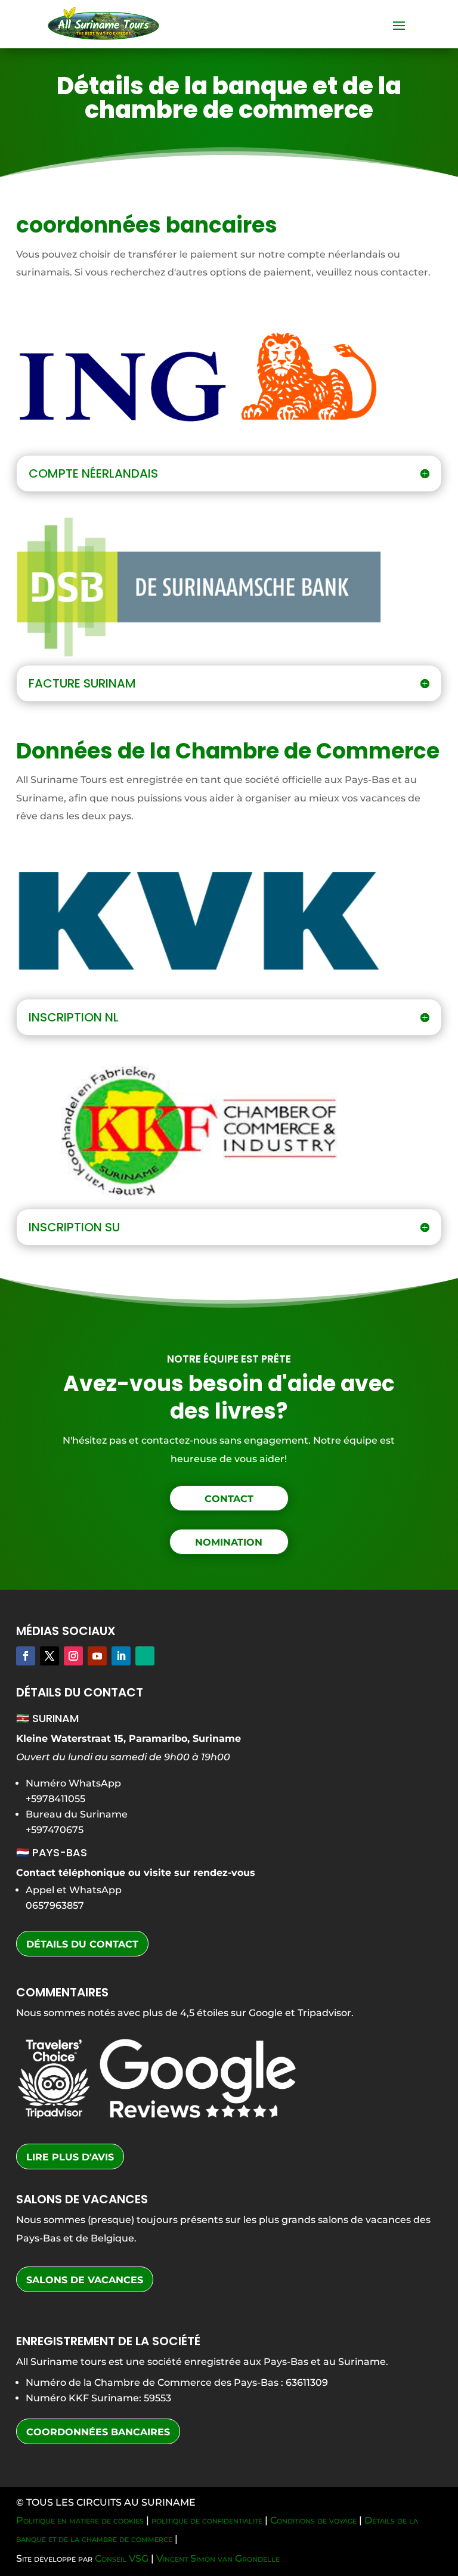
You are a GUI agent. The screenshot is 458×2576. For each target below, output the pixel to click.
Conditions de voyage (313, 2520)
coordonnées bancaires (98, 2432)
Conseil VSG (122, 2558)
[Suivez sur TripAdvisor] (145, 1656)
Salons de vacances (85, 2280)
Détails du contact (82, 1944)
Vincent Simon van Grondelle (218, 2558)
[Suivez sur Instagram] (73, 1656)
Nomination (229, 1542)
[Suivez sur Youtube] (97, 1656)
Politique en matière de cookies (80, 2520)
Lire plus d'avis (70, 2157)
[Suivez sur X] (49, 1656)
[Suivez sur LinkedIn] (121, 1656)
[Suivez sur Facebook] (26, 1656)
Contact (229, 1499)
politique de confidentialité (207, 2520)
